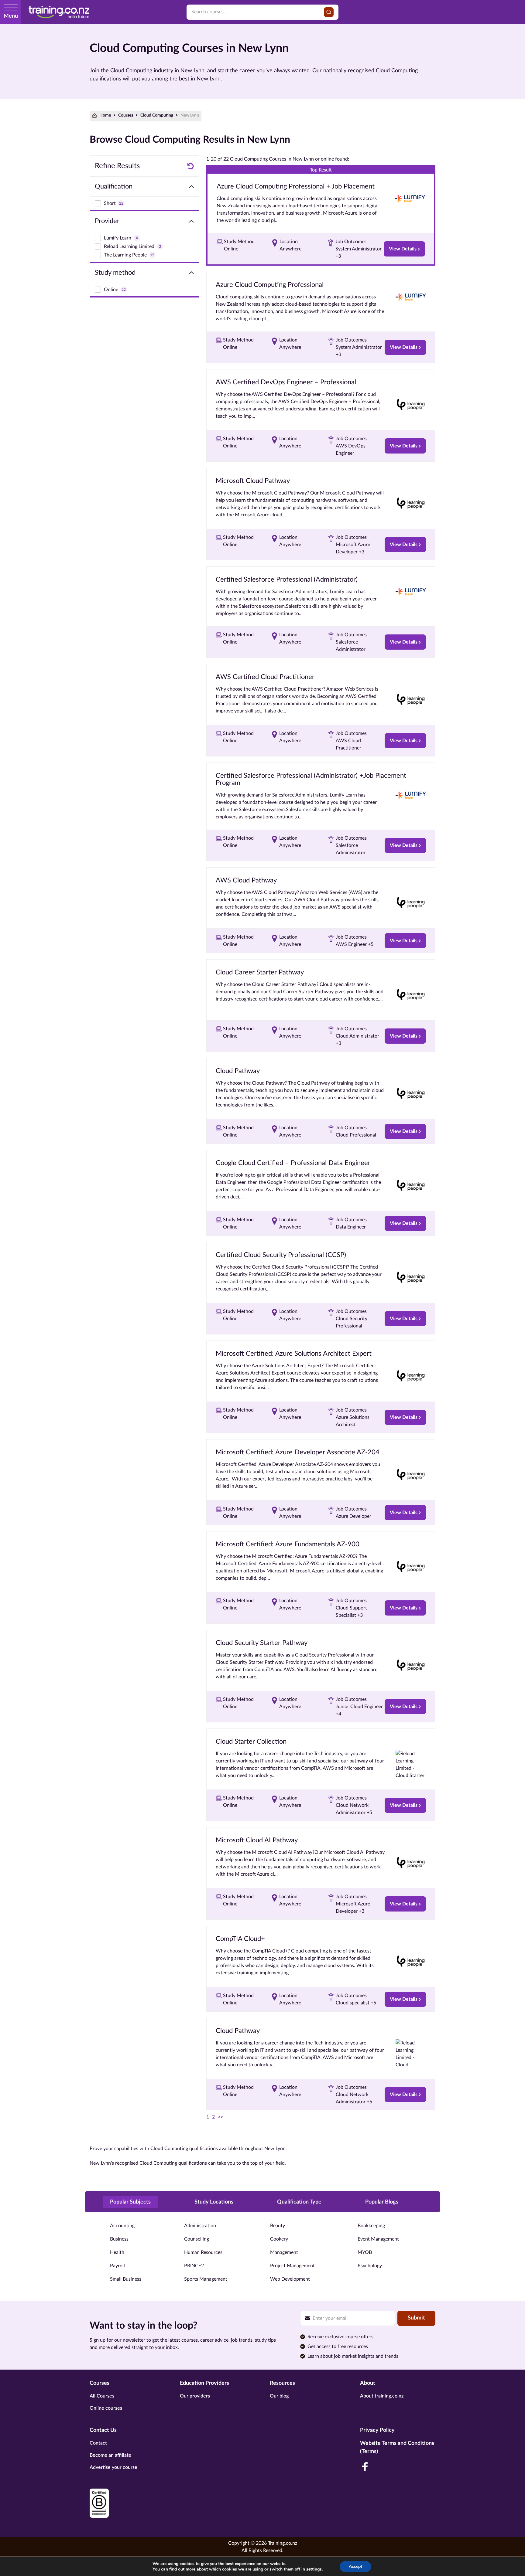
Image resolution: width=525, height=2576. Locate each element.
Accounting (122, 2226)
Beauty (278, 2226)
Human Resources (203, 2252)
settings (314, 2569)
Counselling (197, 2239)
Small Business (126, 2279)
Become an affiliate (110, 2455)
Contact (98, 2443)
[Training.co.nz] (59, 12)
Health (117, 2252)
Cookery (279, 2239)
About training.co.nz (382, 2396)
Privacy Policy (377, 2430)
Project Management (292, 2266)
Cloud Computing (157, 115)
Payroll (117, 2266)
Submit (416, 2318)
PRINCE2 (194, 2266)
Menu (11, 16)
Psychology (370, 2266)
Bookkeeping (371, 2226)
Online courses (106, 2408)
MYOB (365, 2252)
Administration (200, 2226)
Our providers (195, 2396)
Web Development (290, 2279)
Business (119, 2239)
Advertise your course (113, 2467)
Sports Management (206, 2279)
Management (284, 2252)
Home (105, 115)
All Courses (102, 2396)
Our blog (279, 2396)
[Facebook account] (365, 2467)
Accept (355, 2566)
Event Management (378, 2239)
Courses (126, 115)
